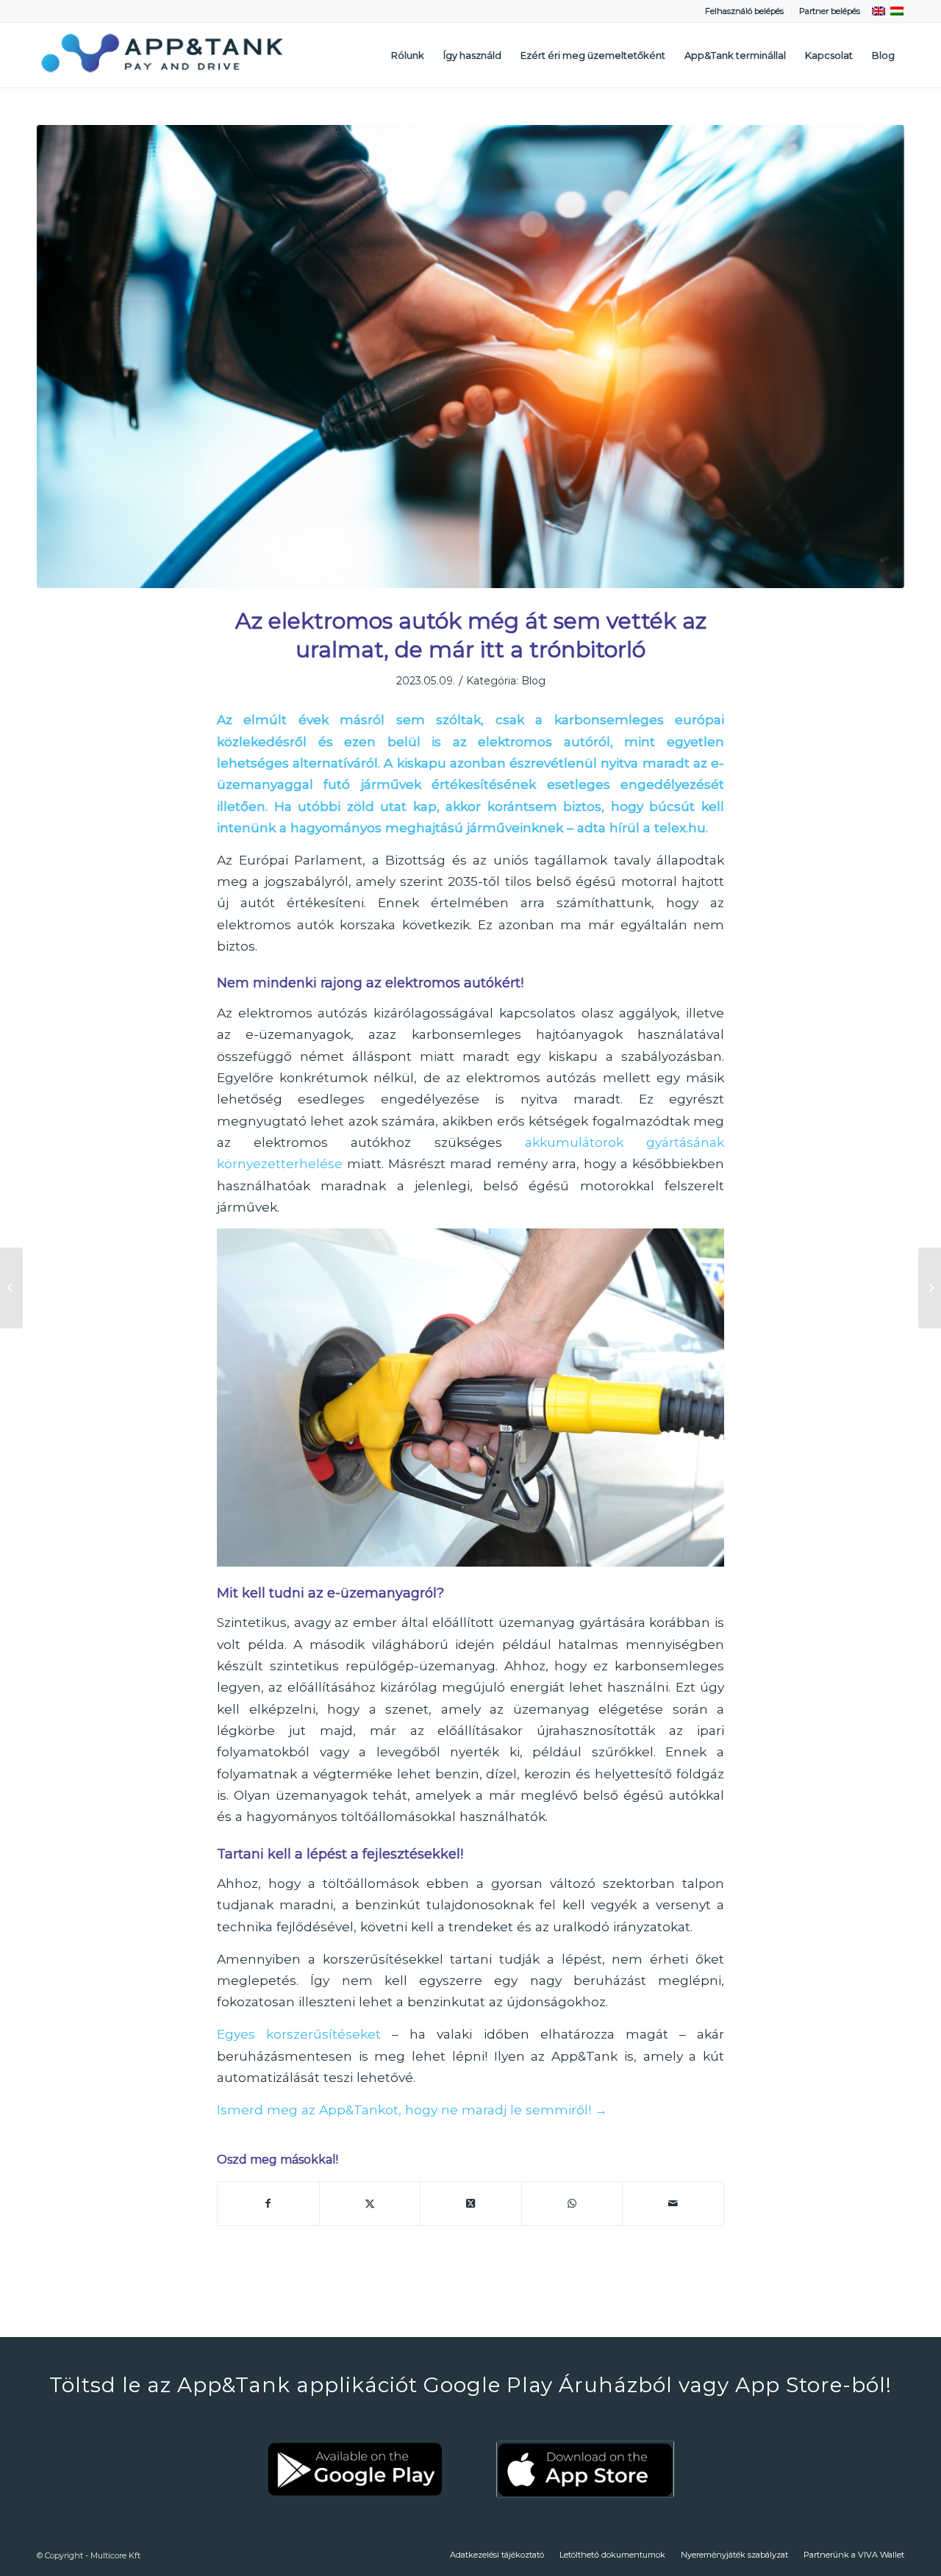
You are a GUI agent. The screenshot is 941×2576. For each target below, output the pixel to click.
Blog (533, 681)
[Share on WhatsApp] (572, 2204)
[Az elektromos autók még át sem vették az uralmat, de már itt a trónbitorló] (470, 357)
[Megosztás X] (370, 2204)
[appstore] (585, 2469)
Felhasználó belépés (744, 11)
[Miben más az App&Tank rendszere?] (11, 1288)
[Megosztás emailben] (673, 2204)
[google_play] (356, 2469)
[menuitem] (745, 11)
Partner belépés (830, 11)
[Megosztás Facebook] (268, 2204)
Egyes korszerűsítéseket (299, 2034)
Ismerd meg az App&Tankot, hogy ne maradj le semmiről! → (412, 2110)
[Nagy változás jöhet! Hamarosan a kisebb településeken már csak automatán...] (930, 1288)
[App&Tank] (162, 55)
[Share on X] (471, 2204)
